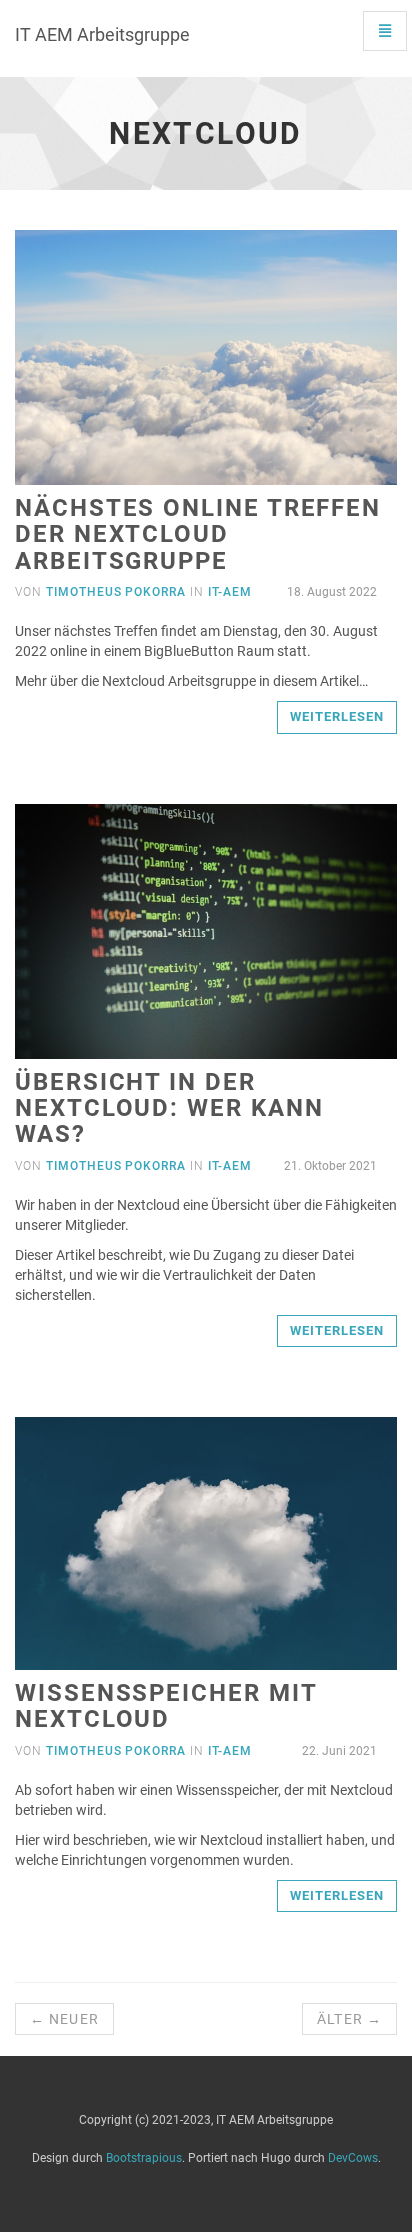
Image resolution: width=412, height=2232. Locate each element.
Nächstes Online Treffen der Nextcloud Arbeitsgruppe (198, 534)
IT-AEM (230, 592)
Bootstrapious (144, 2158)
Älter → (349, 2019)
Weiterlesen (337, 716)
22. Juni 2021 (338, 1751)
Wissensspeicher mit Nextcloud (165, 1706)
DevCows (353, 2158)
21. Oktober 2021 (329, 1166)
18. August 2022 (330, 592)
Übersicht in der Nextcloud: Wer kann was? (169, 1108)
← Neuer (64, 2019)
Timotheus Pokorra (116, 592)
